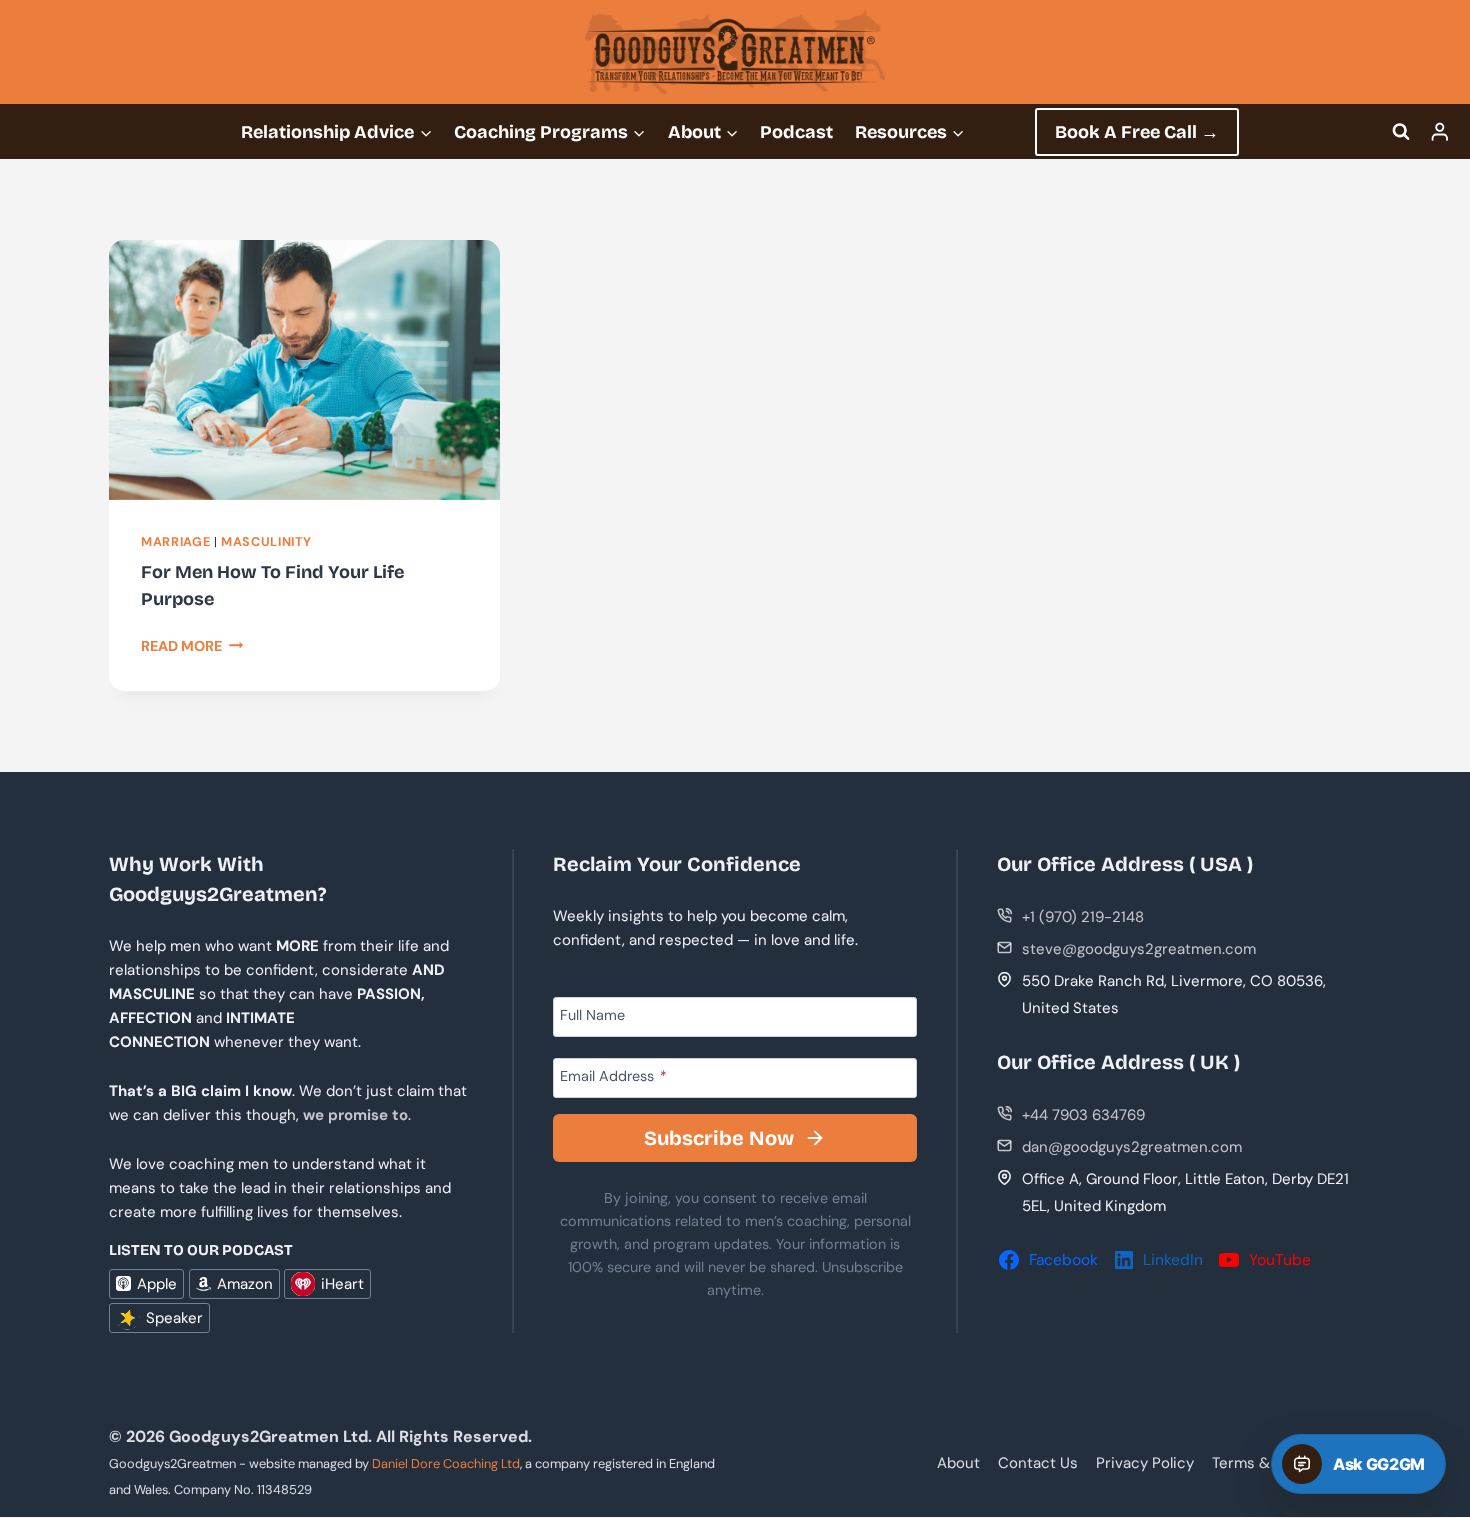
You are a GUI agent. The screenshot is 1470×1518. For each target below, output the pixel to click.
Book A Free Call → (1137, 132)
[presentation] (304, 370)
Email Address (613, 1075)
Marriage (175, 542)
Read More (192, 646)
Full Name (592, 1015)
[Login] (1440, 131)
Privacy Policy (1145, 1463)
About (958, 1463)
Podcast (796, 132)
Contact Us (1038, 1463)
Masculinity (266, 542)
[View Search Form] (1401, 132)
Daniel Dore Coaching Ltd (446, 1463)
